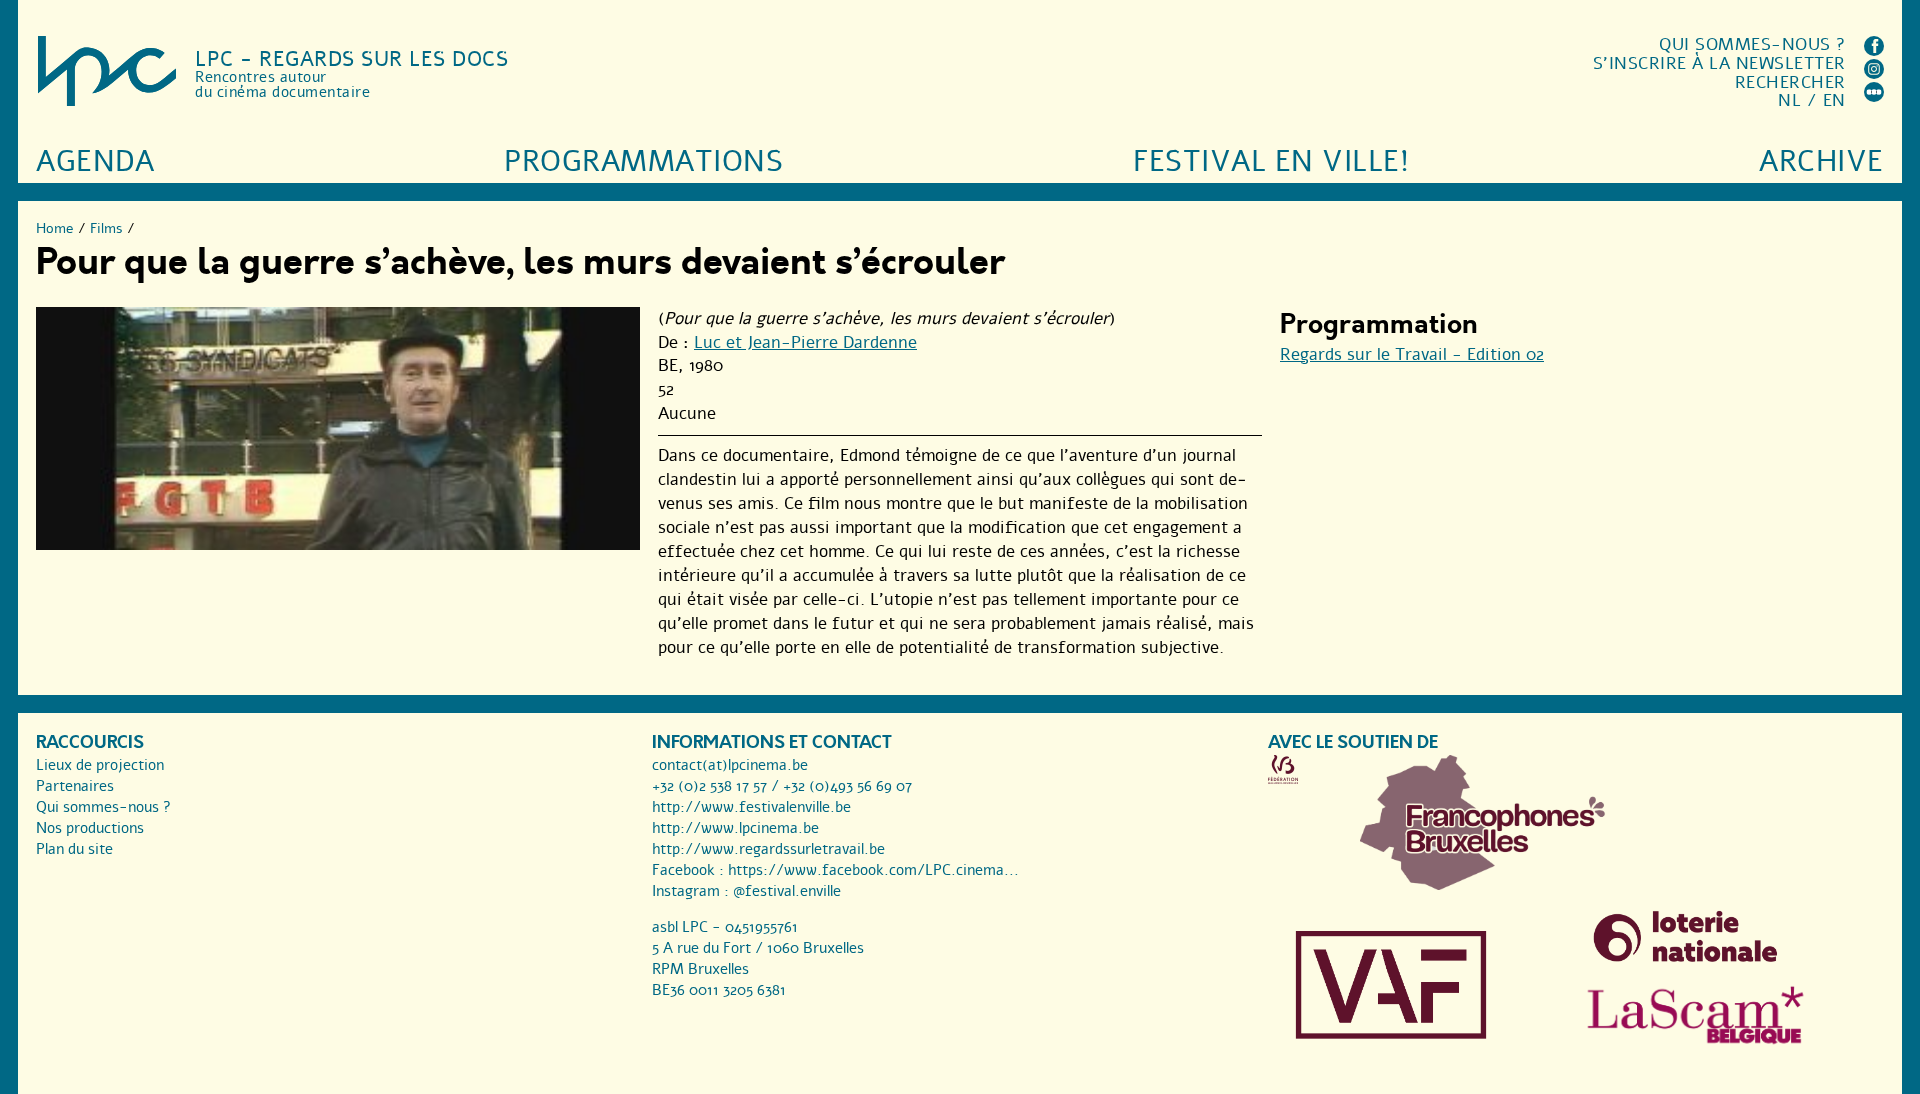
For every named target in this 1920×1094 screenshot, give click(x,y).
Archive (1821, 161)
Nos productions (90, 828)
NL (1789, 100)
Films (106, 228)
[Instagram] (1874, 73)
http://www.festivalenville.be (751, 807)
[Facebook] (1874, 50)
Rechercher (1790, 82)
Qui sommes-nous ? (1752, 44)
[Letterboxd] (1874, 96)
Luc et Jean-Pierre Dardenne (805, 342)
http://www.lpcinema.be (735, 828)
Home (55, 228)
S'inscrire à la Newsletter (1719, 63)
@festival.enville (787, 891)
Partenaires (75, 786)
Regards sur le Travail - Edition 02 (1412, 354)
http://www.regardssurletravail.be (768, 849)
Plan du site (74, 849)
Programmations (643, 161)
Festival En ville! (1271, 161)
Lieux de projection (100, 765)
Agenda (95, 161)
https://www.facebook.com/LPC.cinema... (873, 870)
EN (1834, 100)
